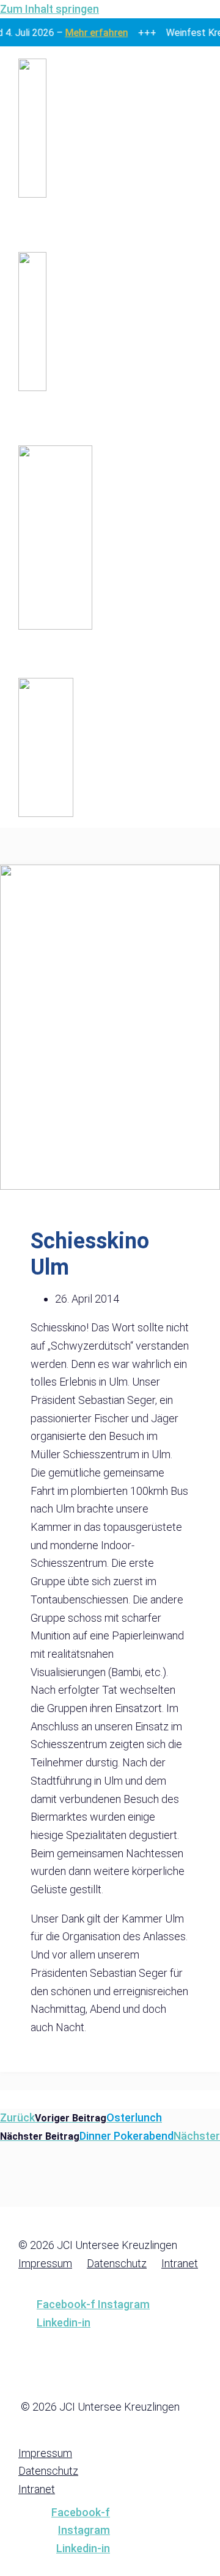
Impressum (45, 2263)
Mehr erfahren (93, 33)
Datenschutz (117, 2263)
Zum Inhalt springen (50, 9)
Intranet (180, 2263)
